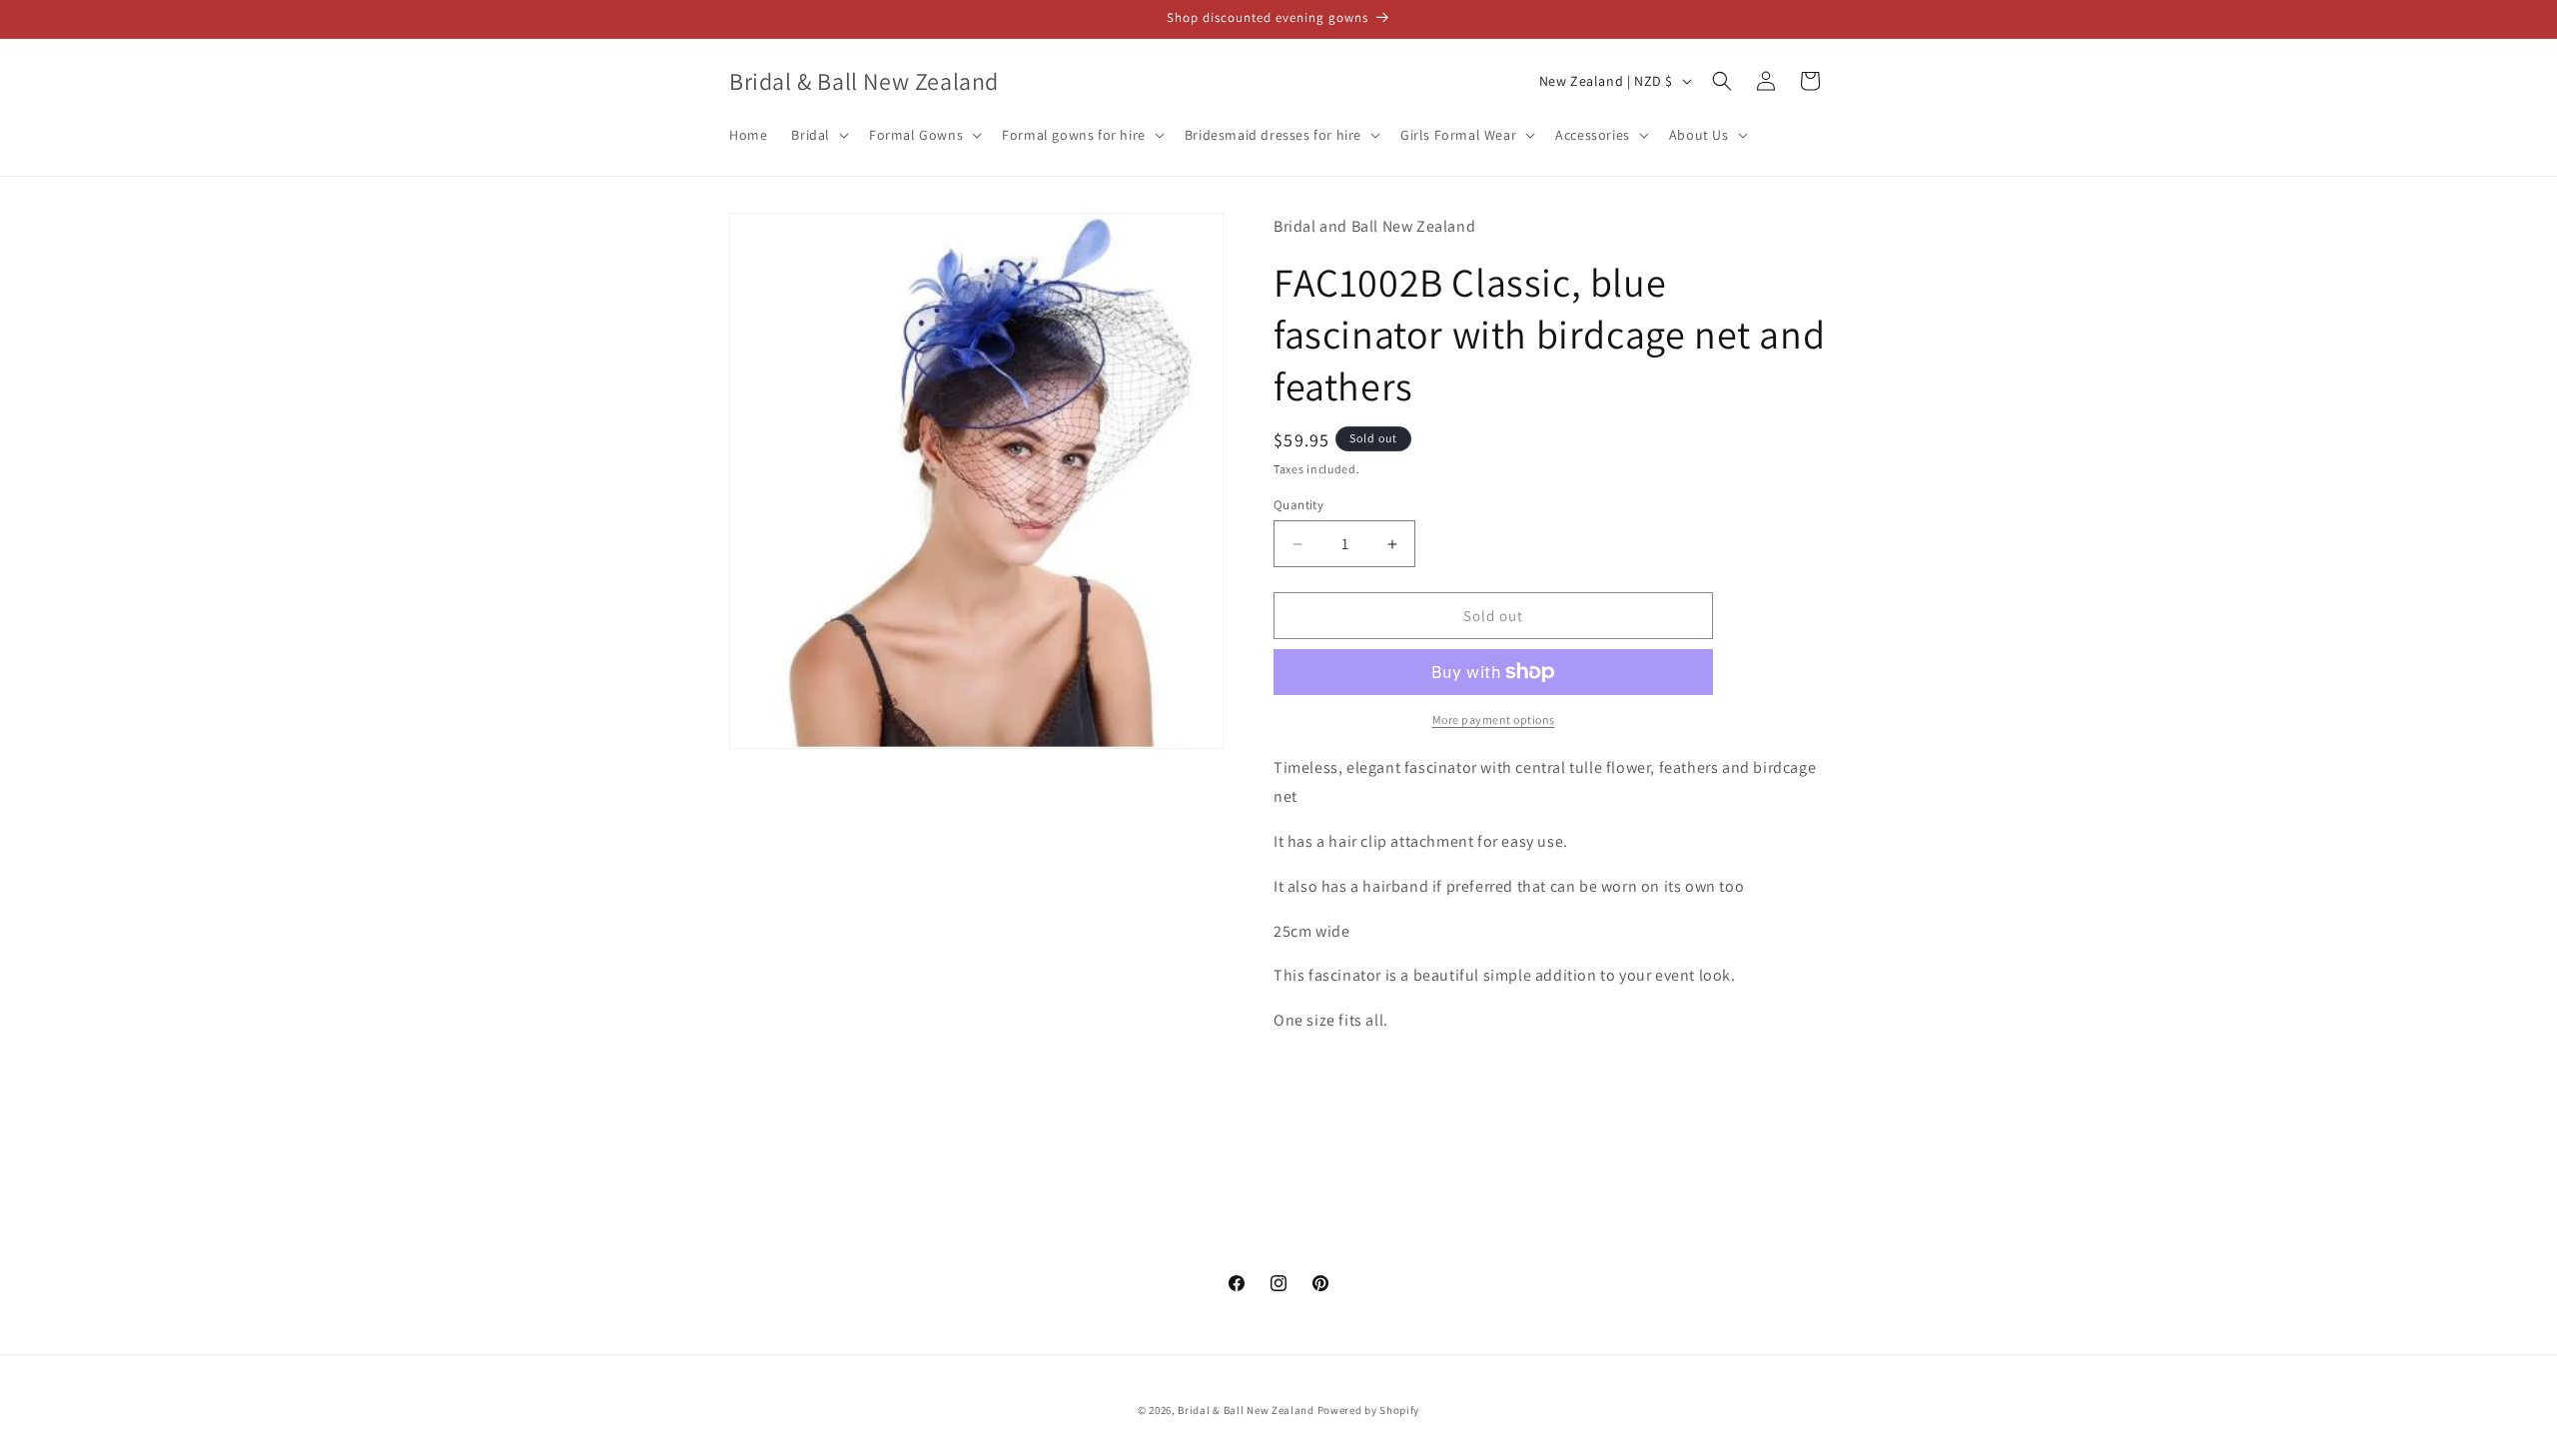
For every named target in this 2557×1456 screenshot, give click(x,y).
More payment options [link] (1494, 720)
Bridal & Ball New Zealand (1246, 1410)
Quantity (1298, 505)
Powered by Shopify (1369, 1410)
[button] (818, 135)
